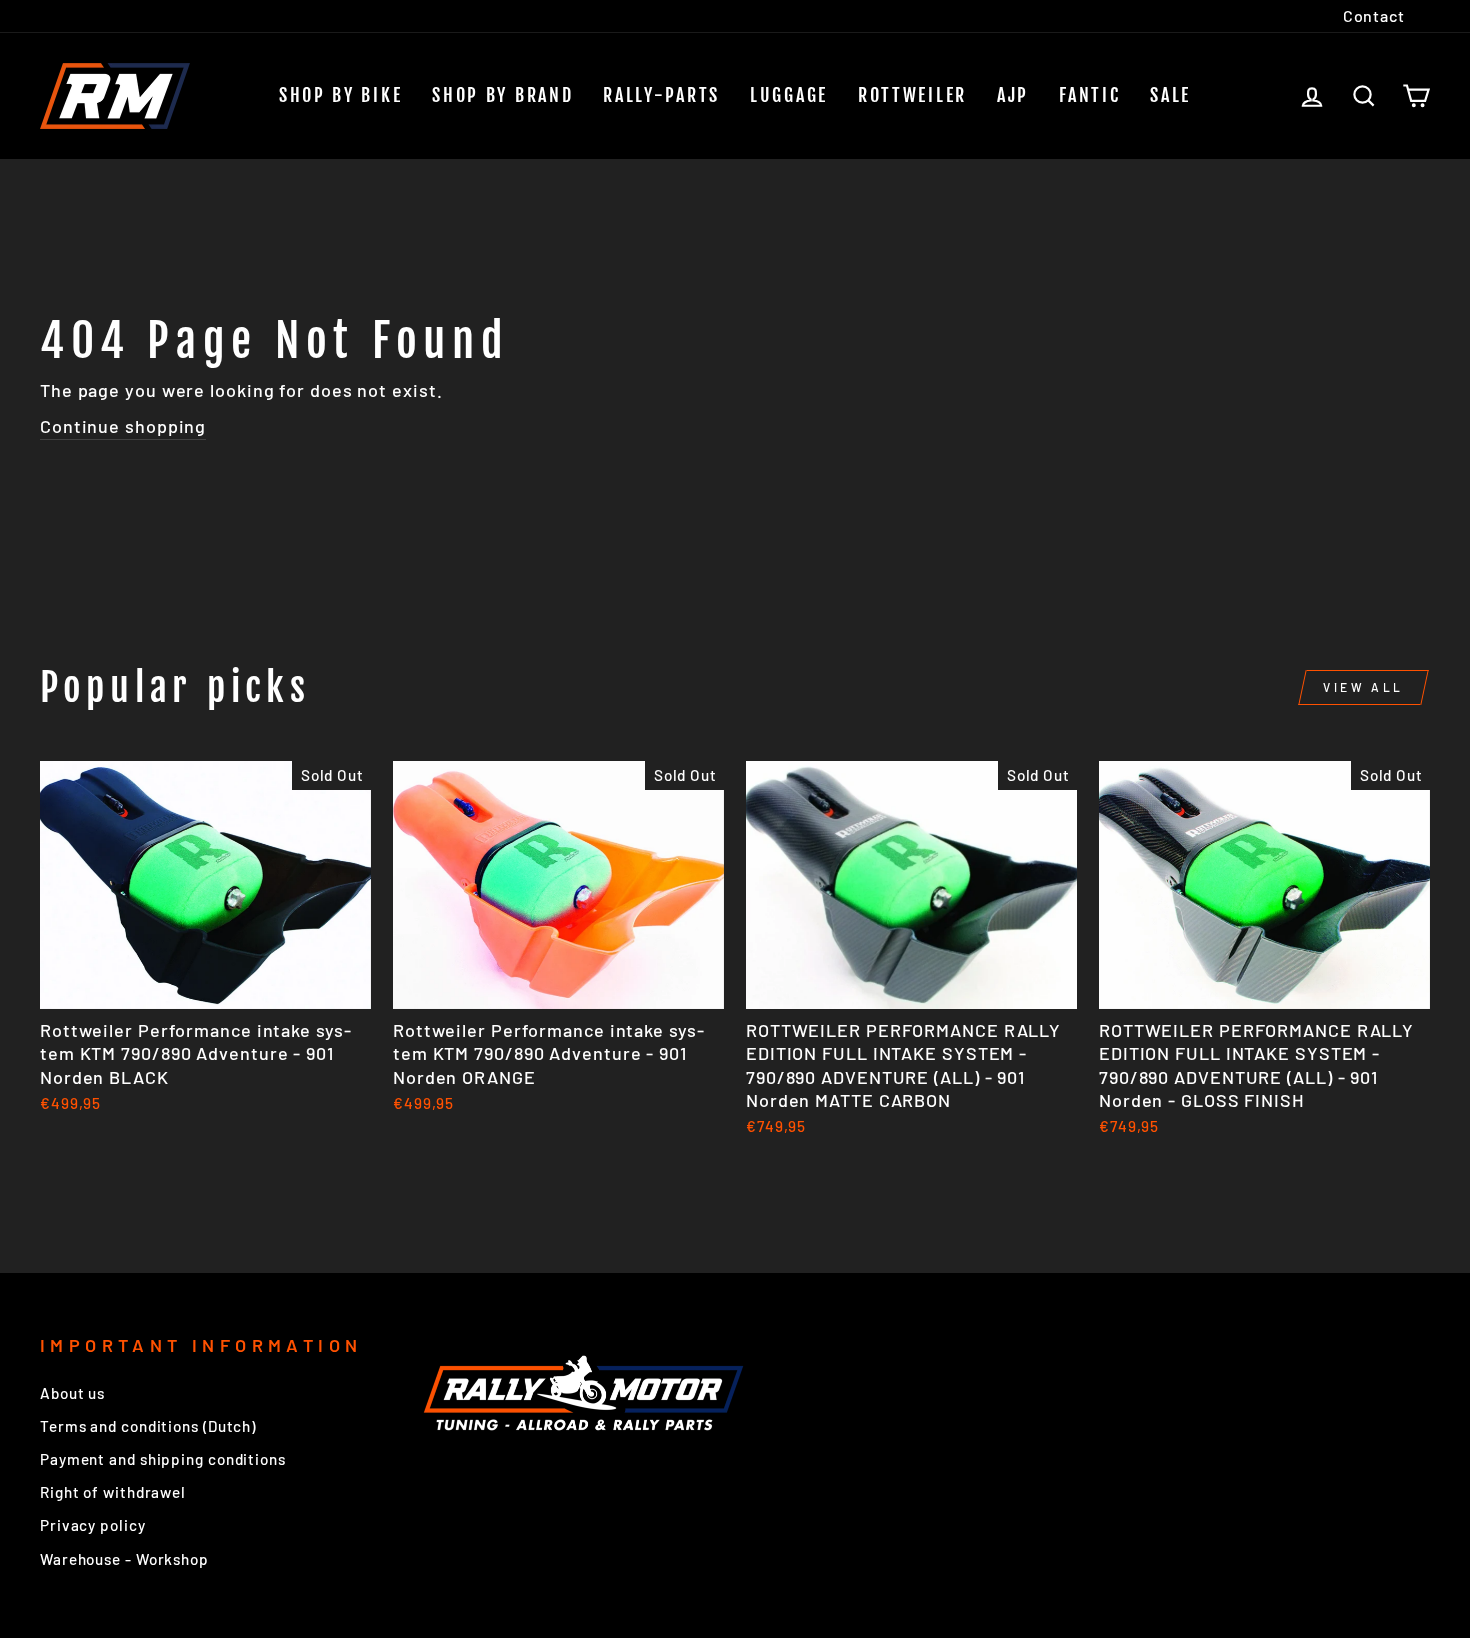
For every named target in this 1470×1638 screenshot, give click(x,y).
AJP (1013, 95)
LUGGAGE (789, 95)
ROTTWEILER (912, 95)
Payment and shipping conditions (163, 1459)
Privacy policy (93, 1525)
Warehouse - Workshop (124, 1559)
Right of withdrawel (113, 1492)
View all (1363, 687)
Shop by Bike (340, 95)
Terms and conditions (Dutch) (148, 1426)
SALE (1170, 95)
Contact (1374, 15)
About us (72, 1393)
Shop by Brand (502, 95)
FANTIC (1089, 95)
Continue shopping (123, 426)
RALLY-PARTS (661, 95)
